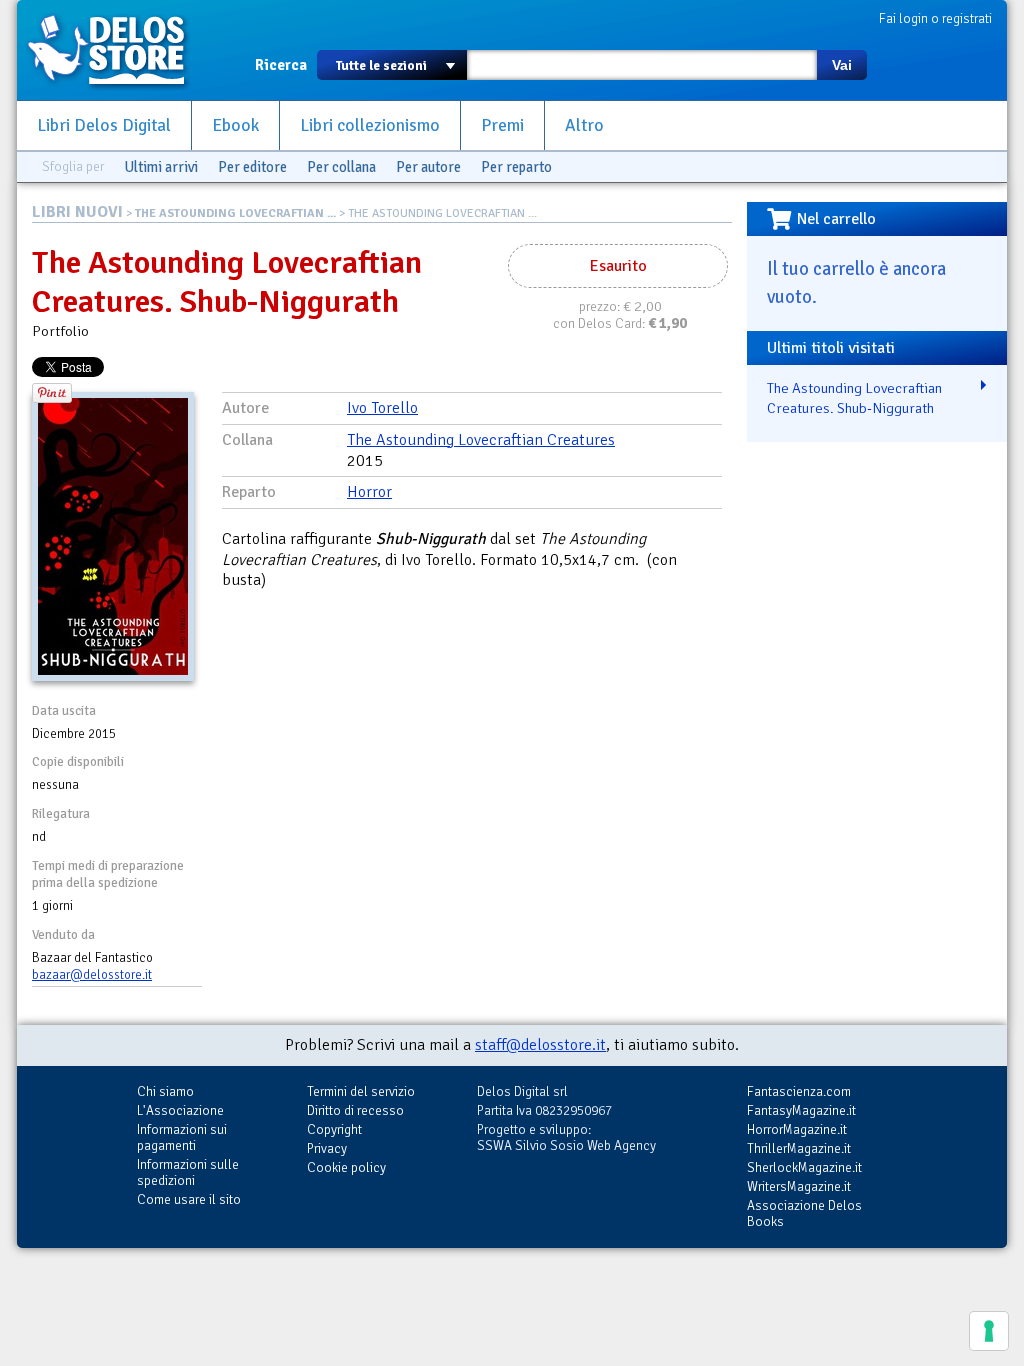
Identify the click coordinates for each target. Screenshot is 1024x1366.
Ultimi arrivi (161, 167)
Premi (502, 125)
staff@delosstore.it (540, 1045)
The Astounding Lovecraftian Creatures (481, 440)
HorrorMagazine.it (797, 1129)
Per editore (252, 167)
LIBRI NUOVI (77, 212)
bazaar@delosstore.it (92, 975)
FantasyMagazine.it (801, 1110)
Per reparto (516, 167)
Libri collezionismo (370, 125)
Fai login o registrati (935, 18)
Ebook (235, 125)
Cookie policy (346, 1167)
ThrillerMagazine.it (799, 1148)
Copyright (334, 1129)
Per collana (341, 167)
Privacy (327, 1148)
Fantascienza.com (799, 1091)
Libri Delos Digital (104, 125)
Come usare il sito (189, 1199)
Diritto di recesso (355, 1110)
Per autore (428, 167)
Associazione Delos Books (804, 1213)
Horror (369, 492)
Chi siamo (165, 1091)
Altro (584, 125)
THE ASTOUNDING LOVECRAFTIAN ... (235, 213)
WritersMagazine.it (799, 1186)
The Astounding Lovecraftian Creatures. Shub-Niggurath (854, 398)
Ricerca (281, 65)
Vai (842, 65)
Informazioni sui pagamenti (182, 1137)
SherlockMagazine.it (804, 1167)
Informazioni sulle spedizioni (188, 1172)
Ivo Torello (382, 408)
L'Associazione (180, 1110)
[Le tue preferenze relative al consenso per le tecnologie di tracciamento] (989, 1331)
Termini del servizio (361, 1091)
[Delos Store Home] (117, 50)
